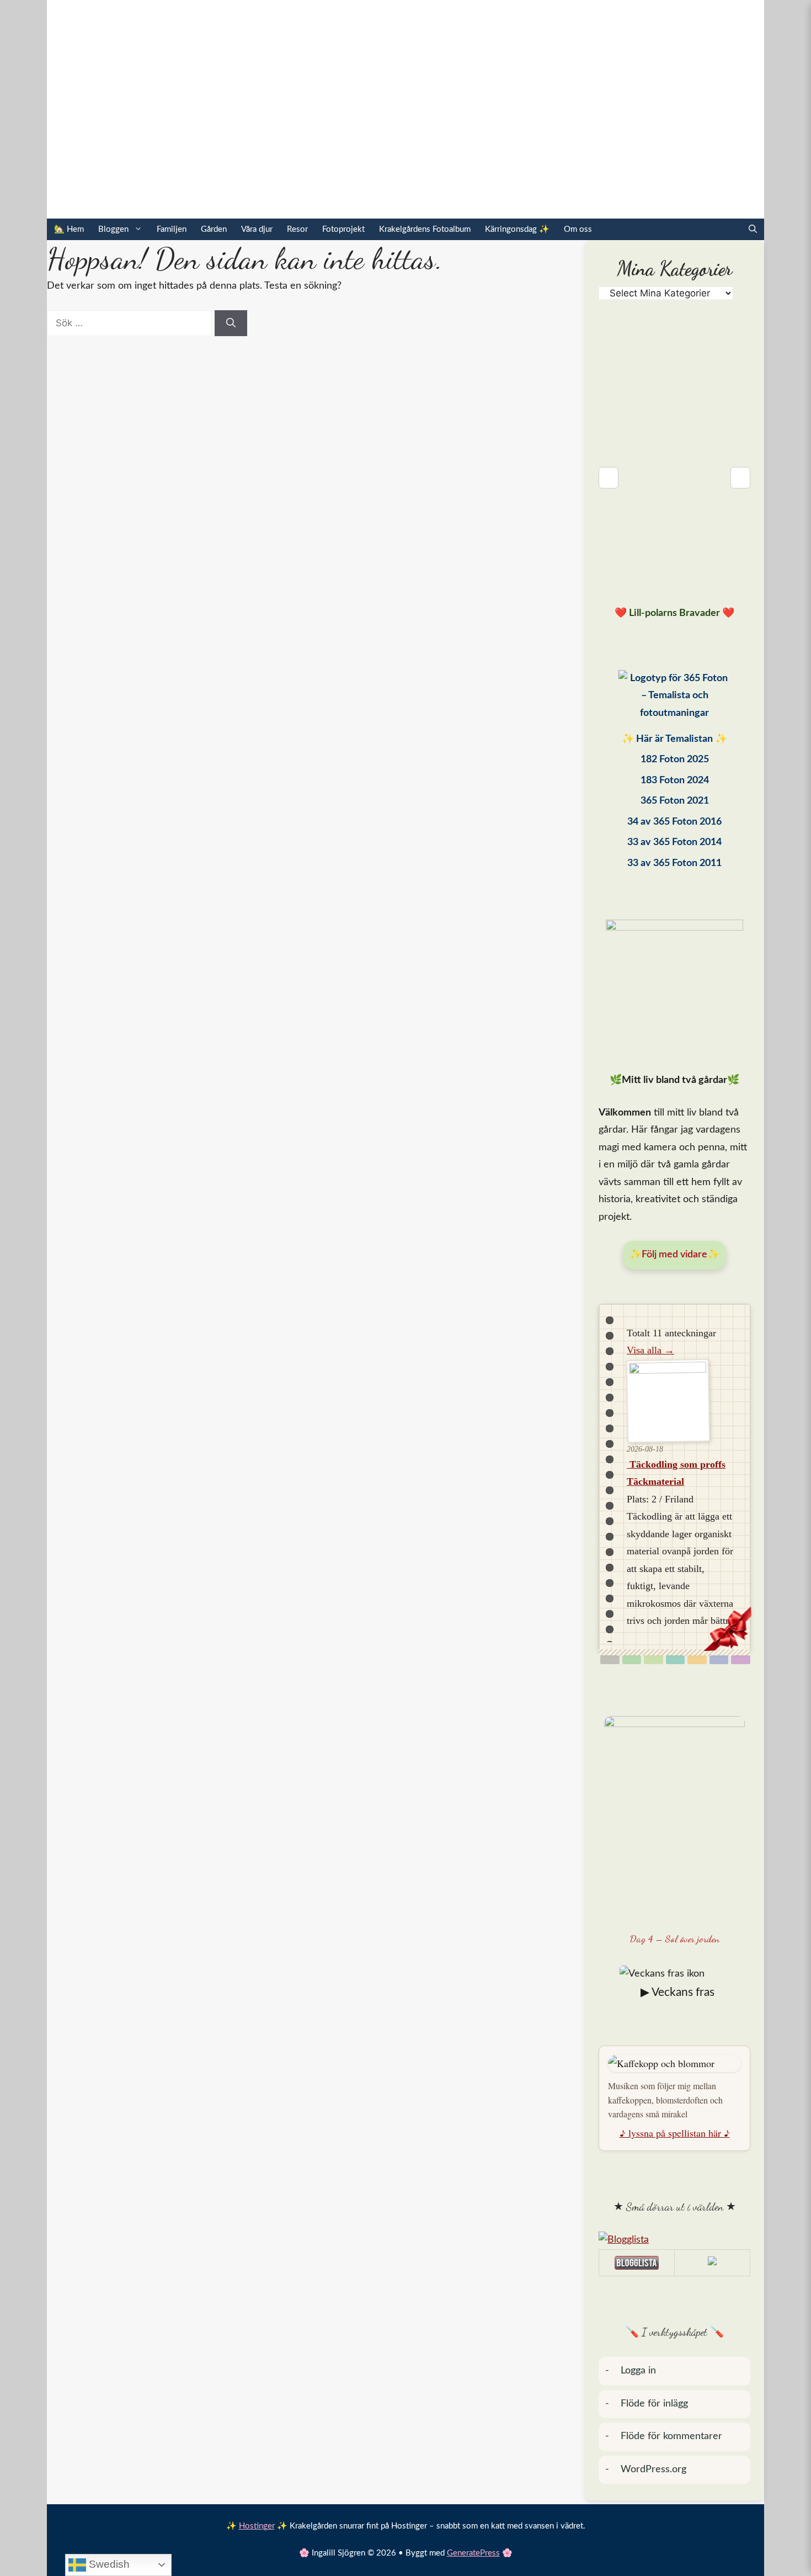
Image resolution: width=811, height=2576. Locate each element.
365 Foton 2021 (675, 801)
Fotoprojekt (343, 229)
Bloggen (113, 229)
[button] (753, 229)
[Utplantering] (676, 1660)
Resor (297, 229)
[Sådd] (632, 1660)
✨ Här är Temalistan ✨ (674, 739)
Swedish (108, 2564)
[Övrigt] (741, 1660)
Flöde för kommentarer (671, 2436)
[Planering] (719, 1660)
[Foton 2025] (674, 699)
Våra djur (257, 229)
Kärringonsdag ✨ (517, 229)
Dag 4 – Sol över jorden (675, 1938)
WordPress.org (653, 2469)
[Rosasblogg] (674, 2240)
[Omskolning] (653, 1660)
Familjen (172, 229)
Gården (214, 229)
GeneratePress (473, 2553)
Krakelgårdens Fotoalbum (425, 229)
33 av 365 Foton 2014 (674, 842)
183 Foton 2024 (675, 780)
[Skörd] (697, 1660)
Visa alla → (650, 1350)
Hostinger (257, 2526)
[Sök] (231, 323)
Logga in (638, 2371)
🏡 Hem (69, 229)
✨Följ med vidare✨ (674, 1255)
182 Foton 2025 (675, 759)
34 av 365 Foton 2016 (674, 822)
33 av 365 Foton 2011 (674, 863)
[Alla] (610, 1660)
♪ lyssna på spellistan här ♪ (675, 2133)
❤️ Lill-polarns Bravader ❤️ (674, 613)
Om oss (578, 229)
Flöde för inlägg (654, 2404)
